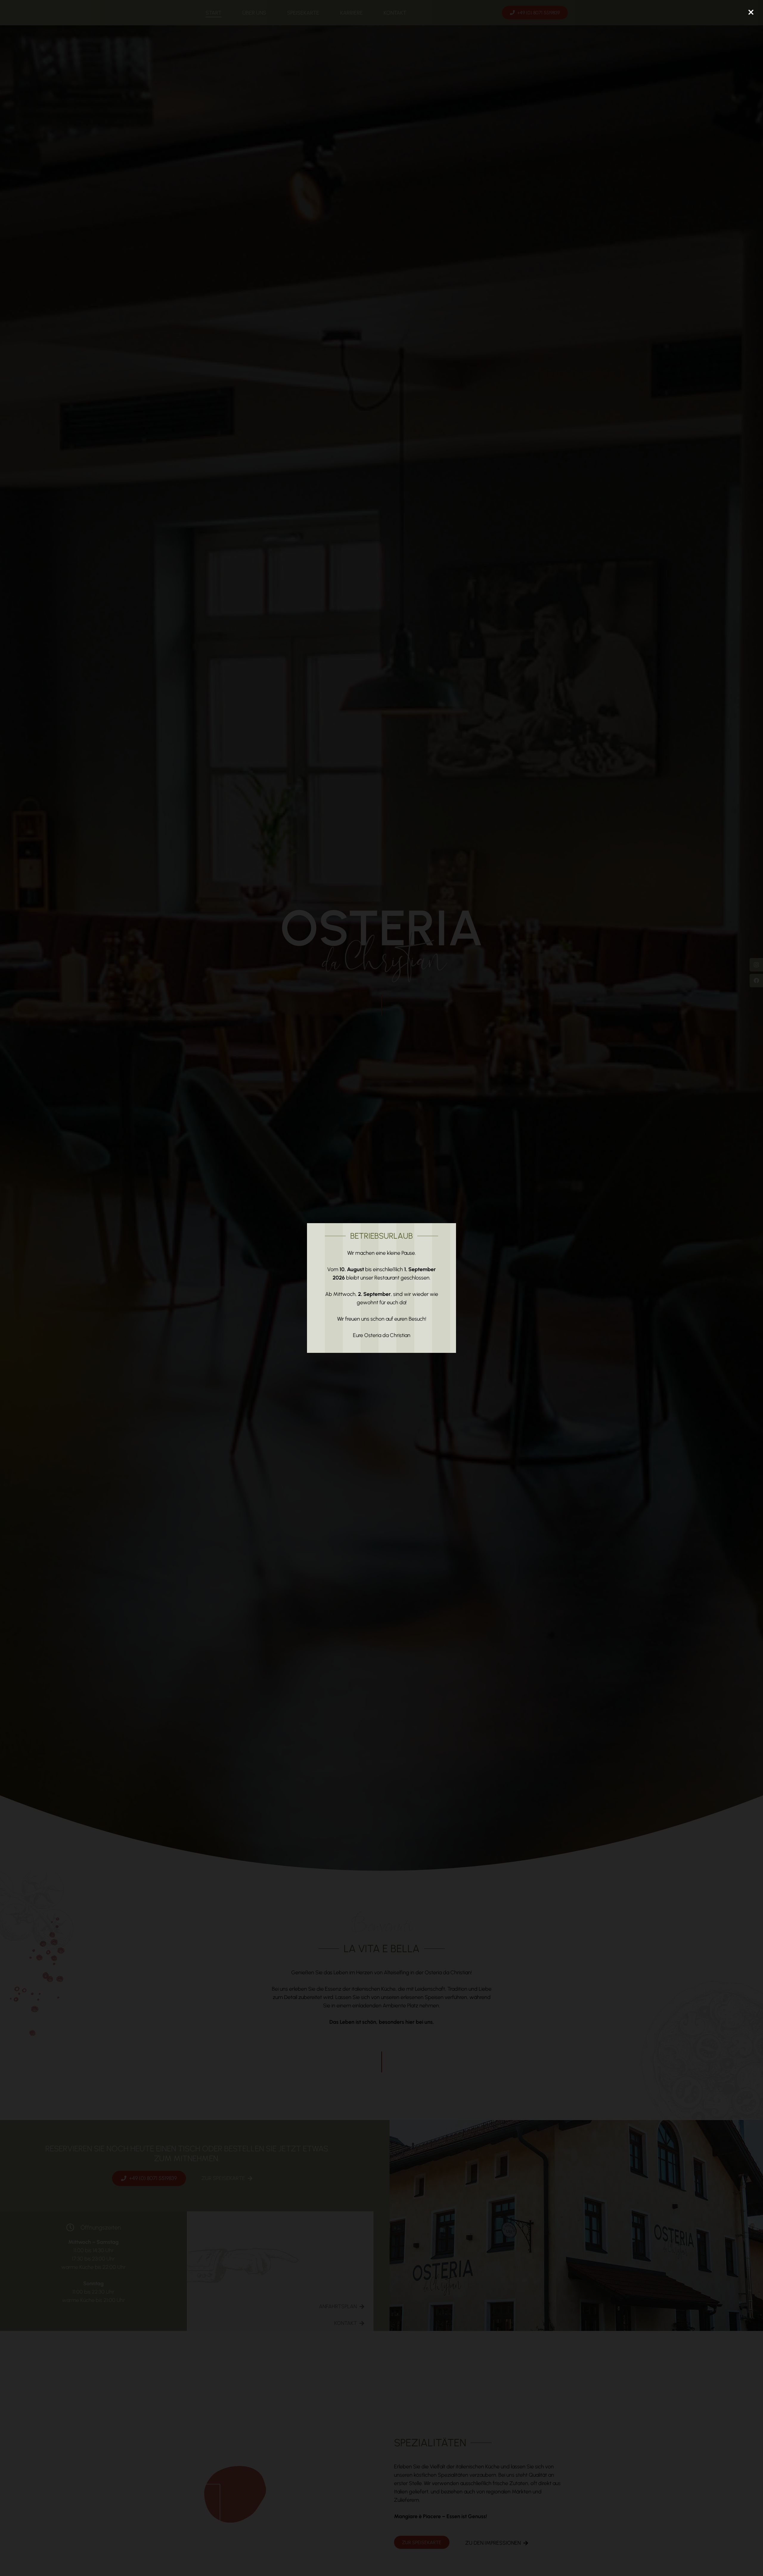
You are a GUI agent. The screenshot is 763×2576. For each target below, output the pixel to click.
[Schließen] (751, 12)
